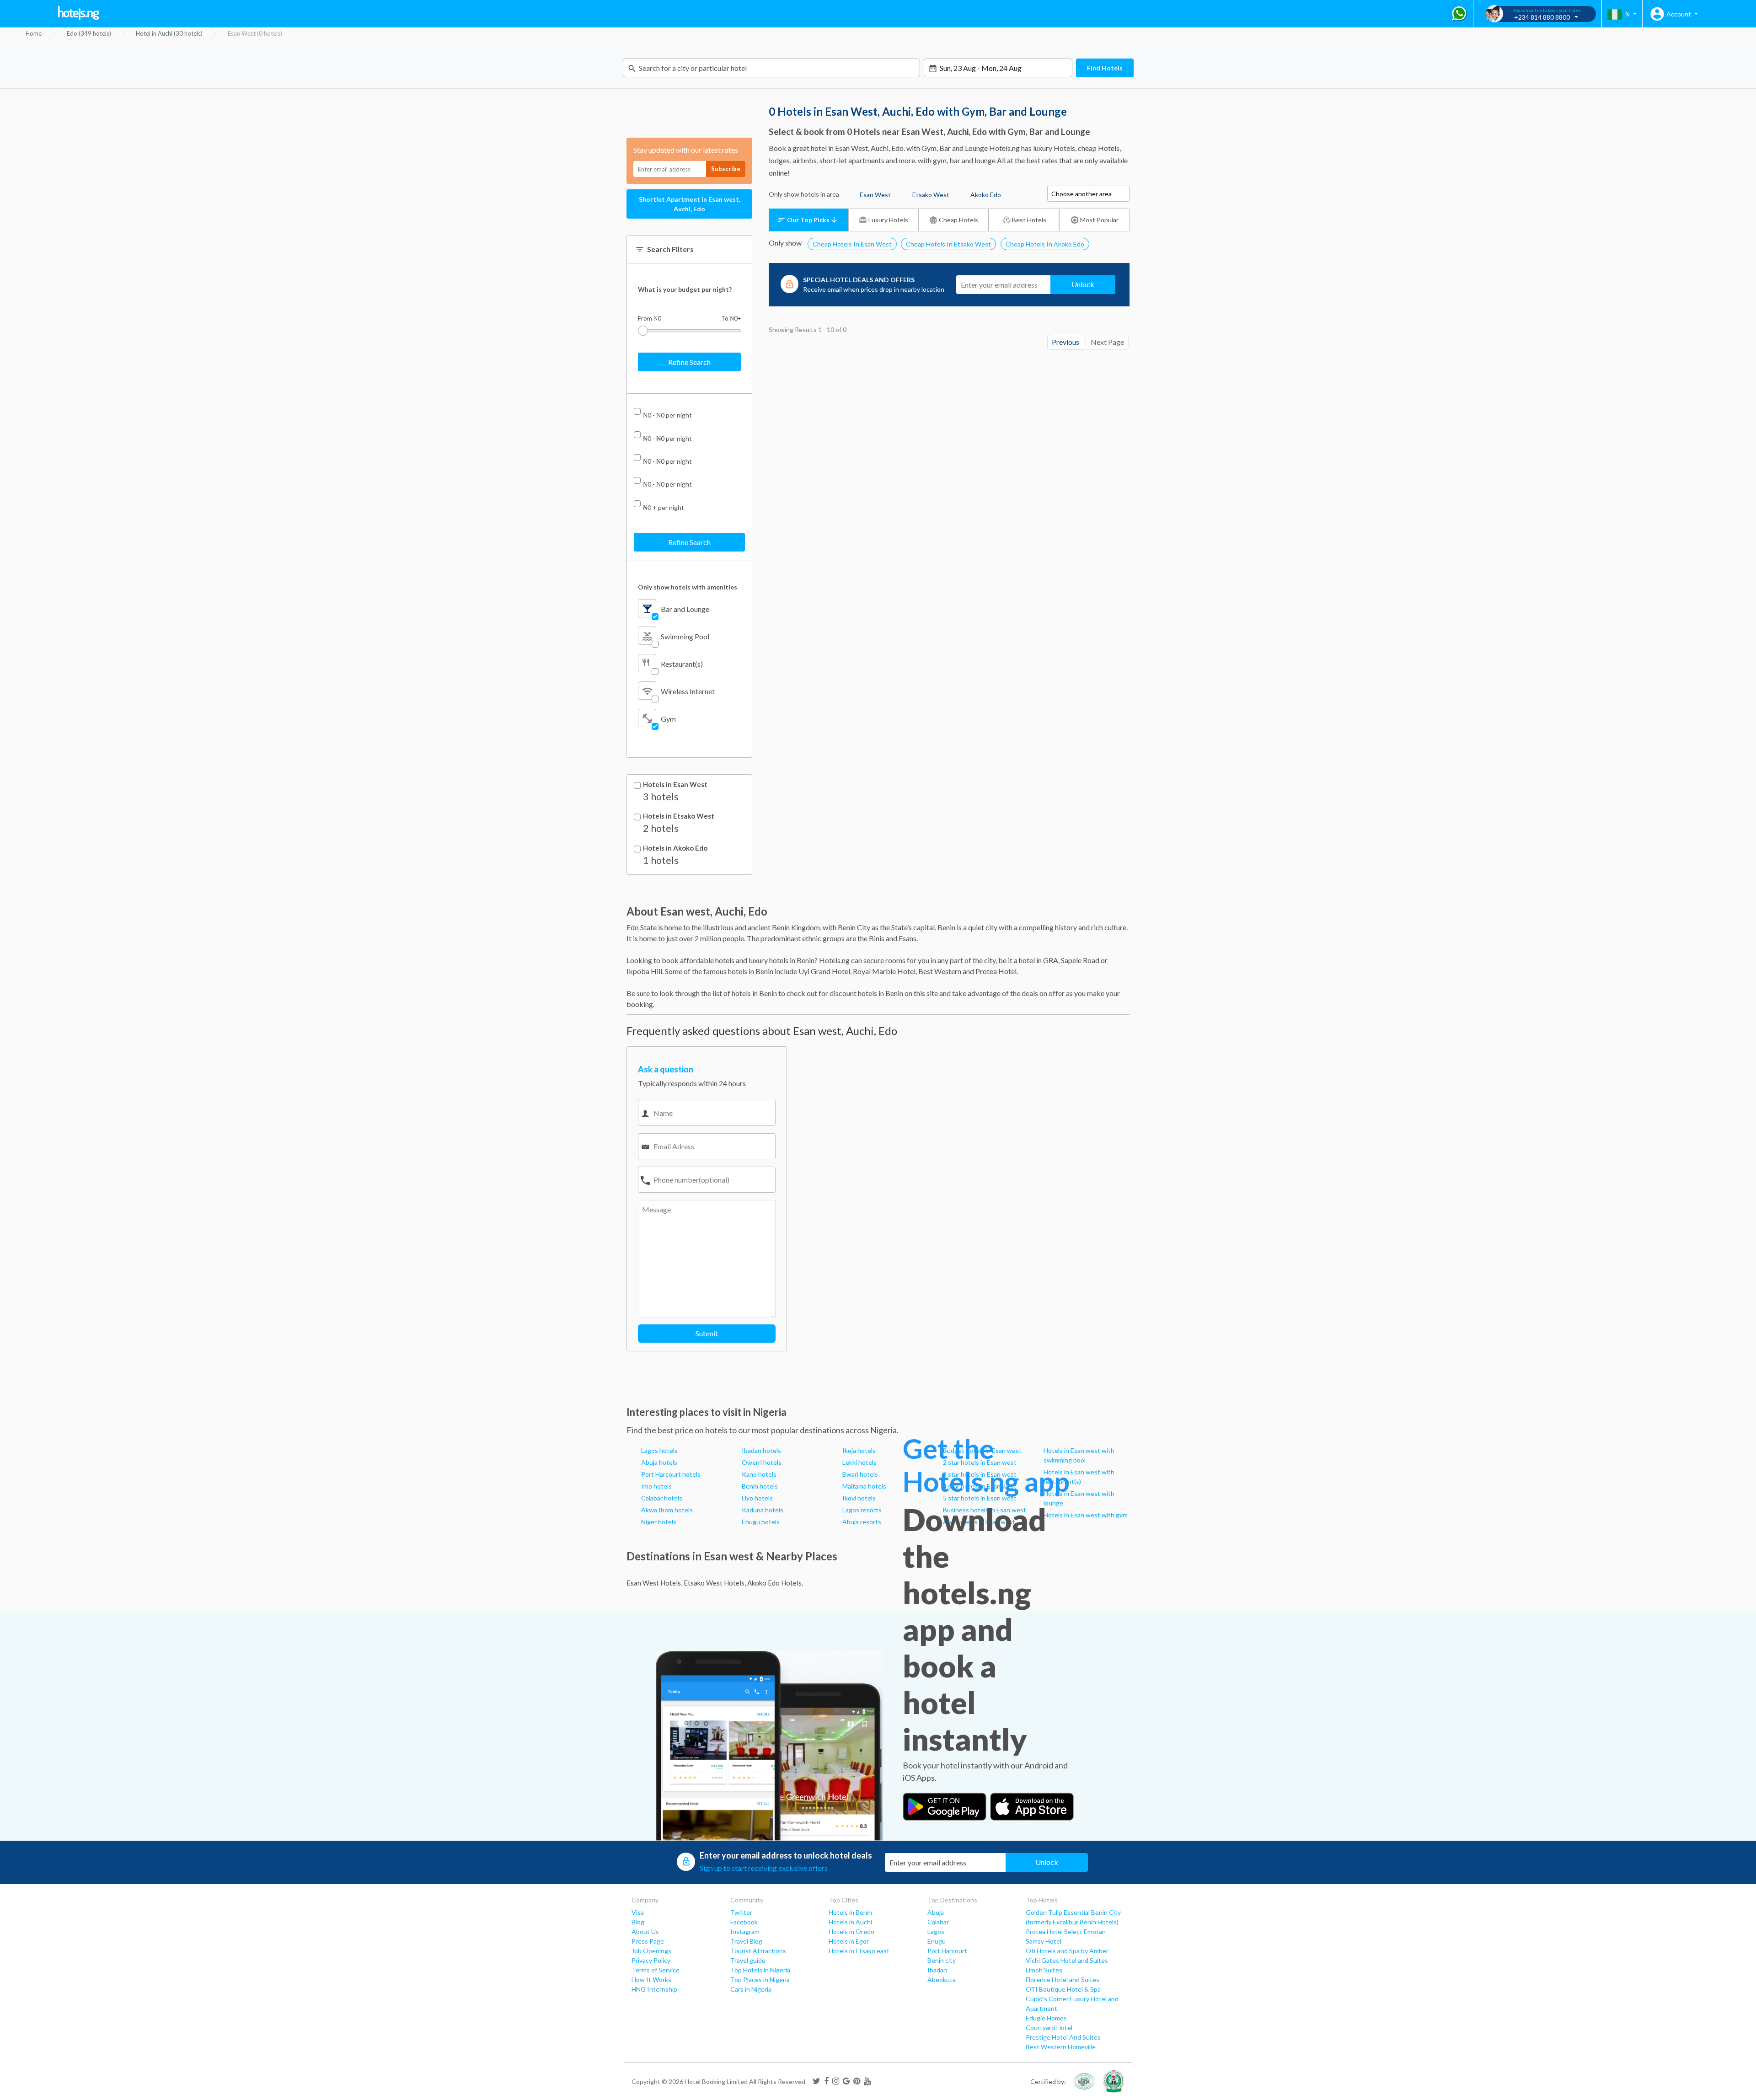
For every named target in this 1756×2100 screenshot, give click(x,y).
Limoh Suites (1044, 1970)
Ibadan (937, 1970)
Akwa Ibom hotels (667, 1510)
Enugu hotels (761, 1522)
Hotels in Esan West (675, 785)
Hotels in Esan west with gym (1086, 1515)
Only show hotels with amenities (688, 587)
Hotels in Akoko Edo (675, 848)
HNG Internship (654, 1989)
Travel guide (748, 1960)
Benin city (942, 1960)
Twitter (741, 1912)
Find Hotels (1105, 68)
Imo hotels (656, 1486)
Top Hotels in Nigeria (760, 1970)
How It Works (651, 1979)
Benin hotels (760, 1486)
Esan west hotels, (654, 1583)
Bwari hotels (860, 1474)
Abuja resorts (862, 1522)
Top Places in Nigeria (760, 1979)
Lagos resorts (862, 1510)
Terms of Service (656, 1970)
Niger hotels (659, 1522)
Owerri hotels (762, 1462)
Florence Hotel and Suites (1063, 1979)
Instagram (745, 1931)
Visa (638, 1912)
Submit (707, 1333)
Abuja (936, 1912)
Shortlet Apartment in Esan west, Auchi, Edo (690, 204)
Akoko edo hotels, (775, 1583)
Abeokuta (942, 1979)
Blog (638, 1922)
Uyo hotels (757, 1498)
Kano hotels (759, 1474)
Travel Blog (746, 1941)
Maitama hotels (864, 1486)
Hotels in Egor (849, 1941)
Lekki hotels (859, 1462)
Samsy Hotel (1044, 1941)
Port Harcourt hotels (671, 1474)
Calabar (938, 1922)
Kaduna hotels (763, 1510)
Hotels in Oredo (851, 1931)
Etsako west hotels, (715, 1583)
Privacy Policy (651, 1960)
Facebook (744, 1922)
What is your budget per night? (685, 289)
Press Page (648, 1941)
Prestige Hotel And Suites (1063, 2037)
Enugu (937, 1941)
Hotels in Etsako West (679, 816)
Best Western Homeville (1061, 2047)
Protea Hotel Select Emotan (1066, 1931)
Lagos (936, 1931)
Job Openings (651, 1951)
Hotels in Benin (850, 1912)
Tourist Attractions (758, 1951)
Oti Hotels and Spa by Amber (1067, 1951)
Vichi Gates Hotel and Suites (1067, 1960)
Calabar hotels (662, 1498)
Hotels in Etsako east (859, 1951)
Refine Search (689, 362)
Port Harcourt (947, 1951)
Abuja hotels (659, 1462)
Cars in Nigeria (751, 1989)
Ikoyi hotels (859, 1498)
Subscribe (726, 169)
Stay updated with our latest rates (686, 150)
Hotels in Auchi (850, 1922)
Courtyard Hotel (1049, 2028)
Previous (1065, 342)
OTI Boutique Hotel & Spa (1063, 1989)
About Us (645, 1931)
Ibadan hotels (761, 1450)
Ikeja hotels (859, 1450)
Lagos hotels (659, 1450)
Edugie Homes (1046, 2018)
